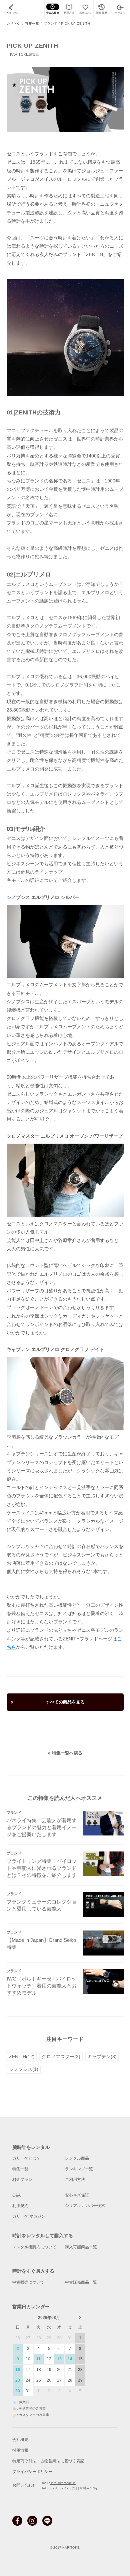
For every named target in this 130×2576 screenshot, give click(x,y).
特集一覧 (32, 24)
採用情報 (20, 2450)
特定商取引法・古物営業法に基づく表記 (48, 2461)
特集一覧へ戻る (67, 1753)
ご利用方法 (75, 2180)
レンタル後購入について (34, 2247)
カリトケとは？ (26, 2158)
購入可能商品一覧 (81, 2247)
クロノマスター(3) (61, 2057)
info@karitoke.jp (63, 2483)
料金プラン (22, 2180)
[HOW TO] (69, 9)
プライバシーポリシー (32, 2472)
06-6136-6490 (60, 2488)
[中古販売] (52, 9)
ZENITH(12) (22, 2057)
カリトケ (14, 24)
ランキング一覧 (79, 2169)
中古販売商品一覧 (81, 2282)
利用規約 (20, 2206)
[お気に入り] (85, 9)
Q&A (16, 2195)
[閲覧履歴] (101, 9)
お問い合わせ (24, 2485)
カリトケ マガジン (29, 2216)
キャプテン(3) (102, 2057)
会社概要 (20, 2440)
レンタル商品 (77, 2158)
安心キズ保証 (77, 2195)
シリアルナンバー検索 (85, 2206)
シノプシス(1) (24, 2069)
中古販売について (28, 2282)
